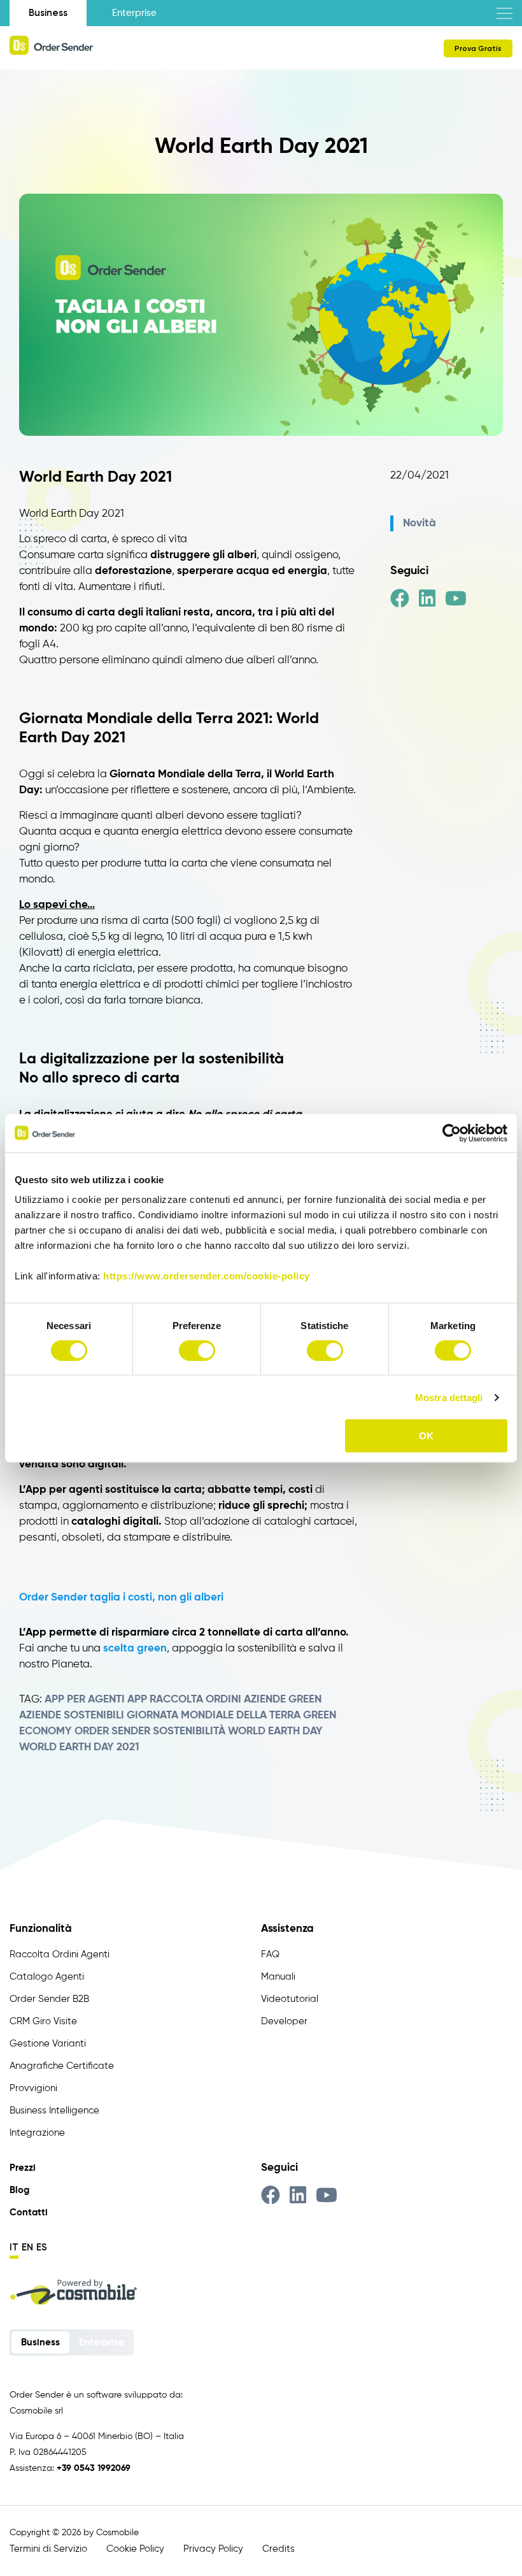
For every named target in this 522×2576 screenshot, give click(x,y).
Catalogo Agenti (47, 1977)
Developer (284, 2021)
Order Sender (112, 1731)
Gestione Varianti (48, 2044)
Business (48, 13)
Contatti (29, 2213)
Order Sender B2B (49, 1999)
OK (426, 1436)
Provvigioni (33, 2088)
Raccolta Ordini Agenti (60, 1954)
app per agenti (85, 1700)
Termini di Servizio (48, 2549)
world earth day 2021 (79, 1747)
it (14, 2247)
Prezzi (23, 2168)
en (27, 2247)
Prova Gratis (478, 48)
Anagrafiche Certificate (62, 2066)
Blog (19, 2190)
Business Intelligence (54, 2111)
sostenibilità (189, 1731)
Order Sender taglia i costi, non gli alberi (121, 1598)
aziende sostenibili (72, 1716)
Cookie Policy (135, 2549)
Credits (279, 2549)
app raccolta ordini (184, 1700)
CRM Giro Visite (43, 2021)
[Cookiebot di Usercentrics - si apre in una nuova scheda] (452, 1133)
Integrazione (37, 2133)
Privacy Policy (213, 2549)
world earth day (275, 1731)
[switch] (197, 1350)
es (42, 2247)
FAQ (270, 1954)
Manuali (278, 1977)
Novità (420, 523)
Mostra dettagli (449, 1397)
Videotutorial (290, 1999)
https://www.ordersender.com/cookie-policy (207, 1276)
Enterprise (134, 13)
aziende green (283, 1700)
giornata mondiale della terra (214, 1716)
